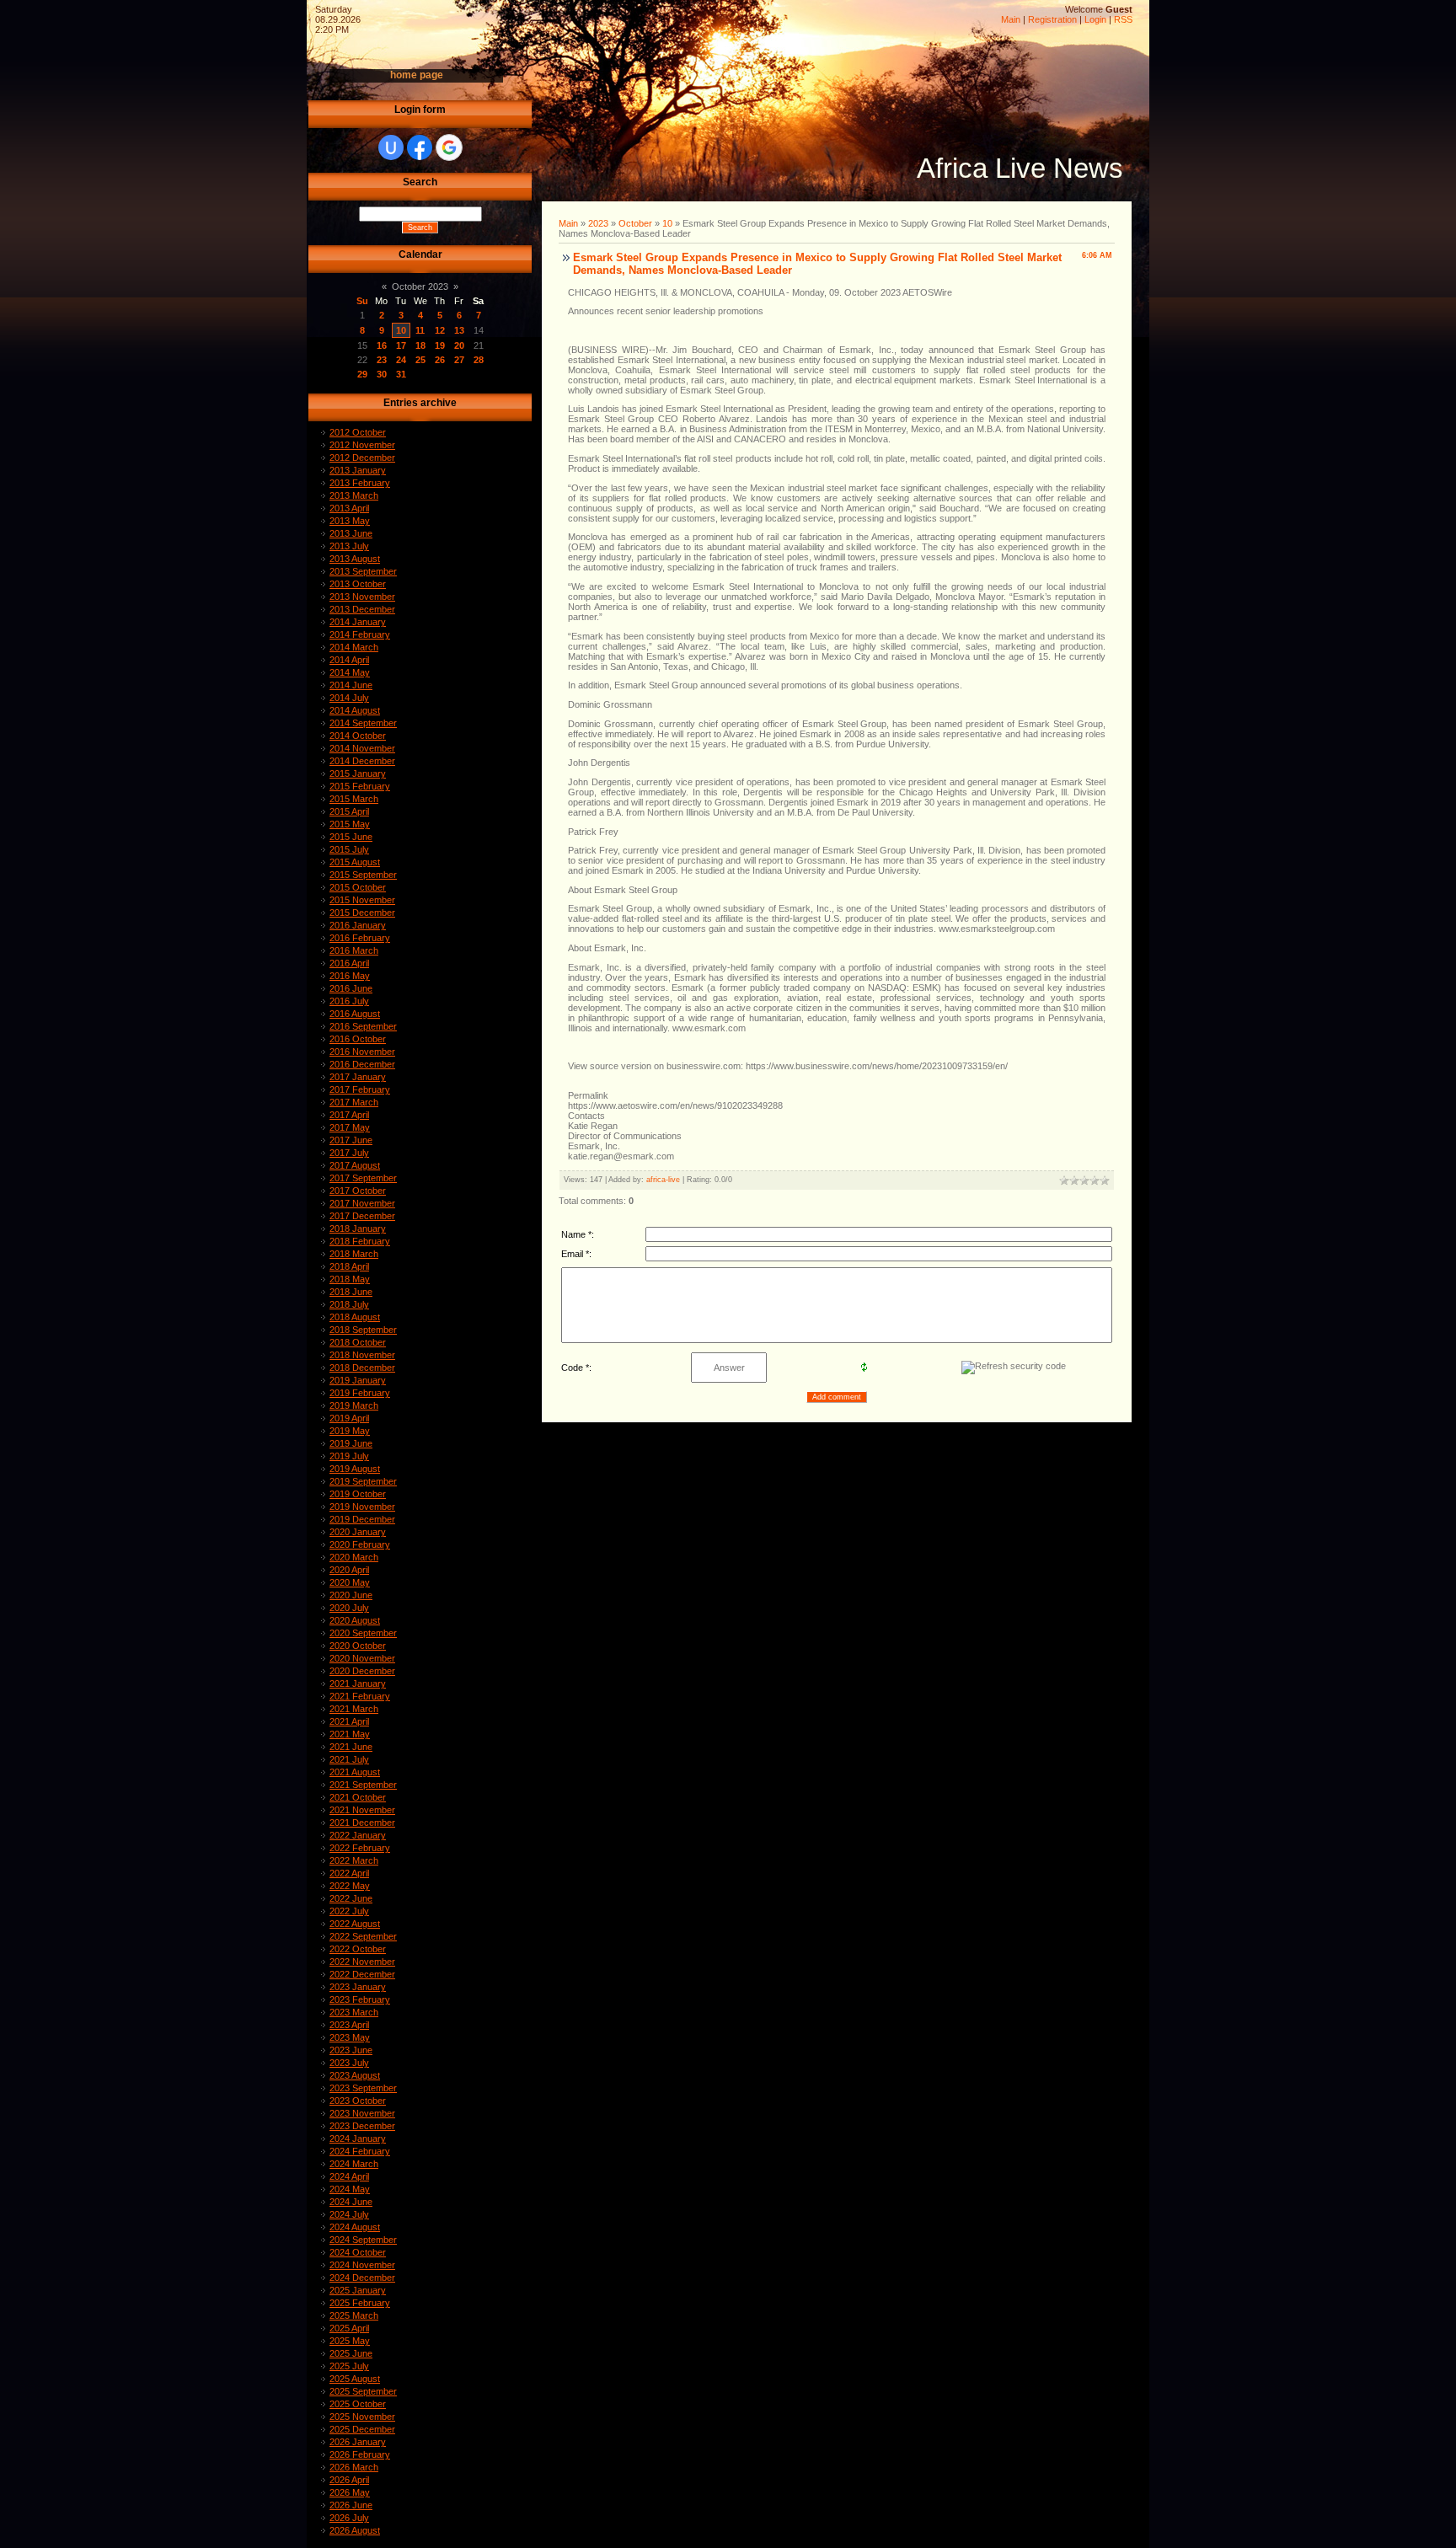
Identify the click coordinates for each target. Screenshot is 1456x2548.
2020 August (355, 1620)
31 (401, 374)
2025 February (360, 2303)
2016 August (355, 1014)
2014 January (358, 622)
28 (479, 360)
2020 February (360, 1544)
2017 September (363, 1178)
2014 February (360, 634)
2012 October (358, 432)
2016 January (358, 925)
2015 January (358, 773)
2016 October (358, 1039)
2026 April (349, 2480)
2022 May (350, 1886)
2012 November (362, 445)
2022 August (355, 1924)
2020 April (349, 1570)
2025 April (349, 2328)
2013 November (362, 597)
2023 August (355, 2075)
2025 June (351, 2353)
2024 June (351, 2202)
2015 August (355, 862)
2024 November (362, 2265)
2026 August (355, 2530)
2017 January (358, 1077)
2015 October (358, 887)
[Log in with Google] (449, 147)
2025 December (362, 2429)
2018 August (355, 1317)
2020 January (358, 1532)
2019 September (363, 1481)
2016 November (362, 1052)
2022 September (363, 1936)
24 (401, 360)
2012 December (362, 458)
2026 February (360, 2454)
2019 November (362, 1507)
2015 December (362, 913)
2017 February (360, 1089)
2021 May (350, 1734)
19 (440, 345)
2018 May (350, 1279)
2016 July (349, 1001)
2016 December (362, 1064)
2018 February (360, 1241)
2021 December (362, 1823)
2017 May (350, 1127)
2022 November (362, 1962)
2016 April (349, 963)
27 (459, 360)
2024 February (360, 2151)
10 (401, 330)
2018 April (349, 1266)
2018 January (358, 1228)
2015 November (362, 900)
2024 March (354, 2164)
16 (382, 345)
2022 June (351, 1898)
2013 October (358, 584)
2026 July (349, 2518)
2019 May (350, 1431)
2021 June (351, 1747)
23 (382, 360)
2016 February (360, 938)
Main (1011, 19)
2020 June (351, 1595)
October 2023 (420, 286)
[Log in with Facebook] (420, 147)
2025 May (350, 2341)
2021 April (349, 1721)
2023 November (362, 2113)
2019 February (360, 1393)
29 (362, 374)
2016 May (350, 976)
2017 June (351, 1140)
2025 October (358, 2404)
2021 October (358, 1797)
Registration (1052, 19)
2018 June (351, 1292)
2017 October (358, 1191)
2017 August (355, 1165)
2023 (598, 223)
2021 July (349, 1759)
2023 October (358, 2101)
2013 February (360, 483)
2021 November (362, 1810)
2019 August (355, 1469)
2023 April (349, 2025)
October (635, 223)
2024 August (355, 2227)
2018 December (362, 1368)
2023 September (363, 2088)
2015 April (349, 811)
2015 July (349, 849)
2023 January (358, 1987)
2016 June (351, 988)
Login (1095, 19)
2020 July (349, 1608)
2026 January (358, 2442)
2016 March (354, 950)
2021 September (363, 1785)
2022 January (358, 1835)
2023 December (362, 2126)
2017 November (362, 1203)
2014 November (362, 748)
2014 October (358, 736)
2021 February (360, 1696)
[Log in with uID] (391, 147)
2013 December (362, 609)
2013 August (355, 559)
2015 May (350, 824)
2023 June (351, 2050)
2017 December (362, 1216)
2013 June (351, 533)
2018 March (354, 1254)
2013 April (349, 508)
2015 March (354, 799)
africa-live (663, 1180)
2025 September (363, 2391)
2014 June (351, 685)
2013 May (350, 521)
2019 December (362, 1519)
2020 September (363, 1633)
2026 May (350, 2492)
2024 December (362, 2278)
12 (440, 330)
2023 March (354, 2012)
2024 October (358, 2252)
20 (459, 345)
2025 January (358, 2290)
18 (420, 345)
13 (459, 330)
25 (420, 360)
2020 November (362, 1658)
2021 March (354, 1709)
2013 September (363, 571)
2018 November (362, 1355)
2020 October (358, 1646)
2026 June (351, 2505)
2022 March (354, 1860)
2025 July (349, 2366)
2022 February (360, 1848)
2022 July (349, 1911)
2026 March (354, 2467)
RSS (1123, 19)
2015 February (360, 786)
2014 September (363, 723)
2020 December (362, 1671)
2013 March (354, 495)
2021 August (355, 1772)
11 (420, 330)
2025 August (355, 2379)
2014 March (354, 647)
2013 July (349, 546)
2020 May (350, 1582)
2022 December (362, 1974)
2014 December (362, 761)
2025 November (362, 2417)
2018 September (363, 1330)
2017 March (354, 1102)
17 (401, 345)
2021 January (358, 1683)
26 (440, 360)
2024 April (349, 2176)
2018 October (358, 1342)
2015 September (363, 875)
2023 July (349, 2063)
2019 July (349, 1456)
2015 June (351, 837)
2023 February (360, 1999)
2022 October (358, 1949)
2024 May (350, 2189)
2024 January (358, 2138)
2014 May (350, 672)
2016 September (363, 1026)
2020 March (354, 1557)
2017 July (349, 1153)
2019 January (358, 1380)
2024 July (349, 2214)
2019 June (351, 1443)
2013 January (358, 470)
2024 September (363, 2240)
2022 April (349, 1873)
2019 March (354, 1405)
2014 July (349, 698)
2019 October (358, 1494)
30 (382, 374)
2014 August (355, 710)
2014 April (349, 660)
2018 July (349, 1304)
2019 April (349, 1418)
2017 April (349, 1115)
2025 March (354, 2315)
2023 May (350, 2037)
